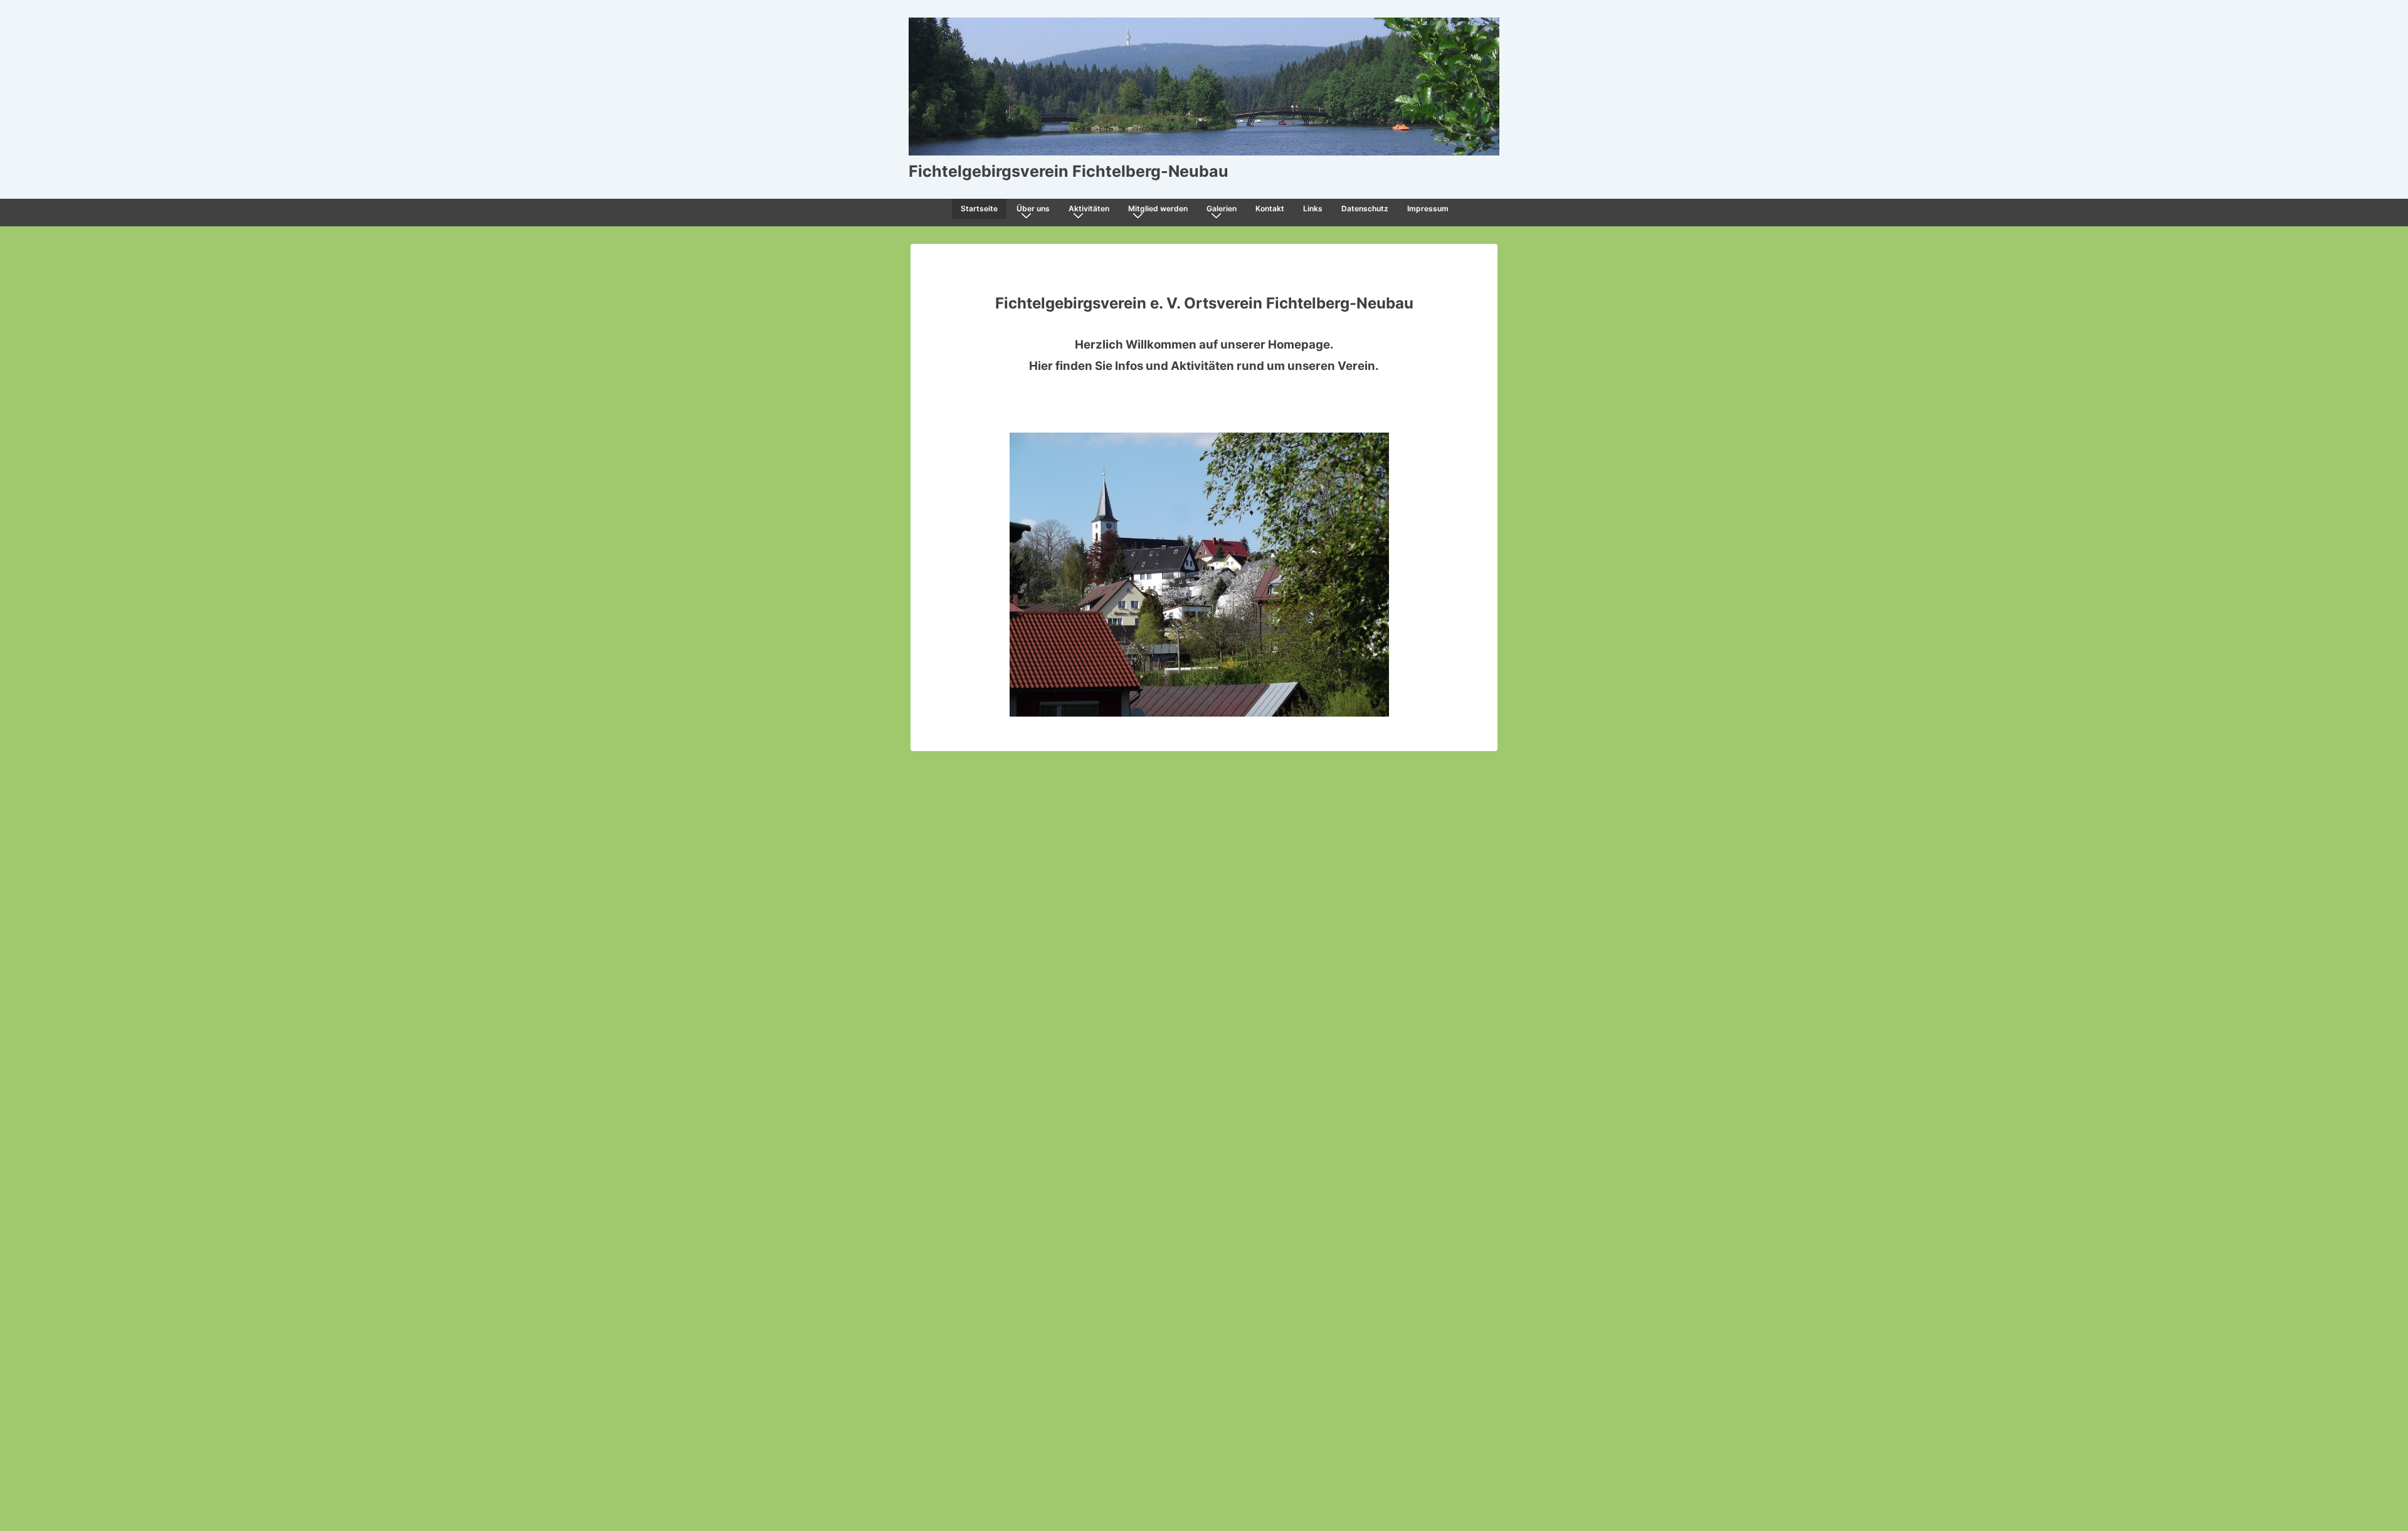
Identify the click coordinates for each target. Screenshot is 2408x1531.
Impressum (1428, 208)
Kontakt (1270, 208)
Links (1313, 208)
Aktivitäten (1089, 208)
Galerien (1222, 208)
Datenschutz (1365, 208)
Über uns (1033, 208)
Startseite (979, 208)
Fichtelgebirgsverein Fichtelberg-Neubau (1069, 171)
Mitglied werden (1158, 208)
